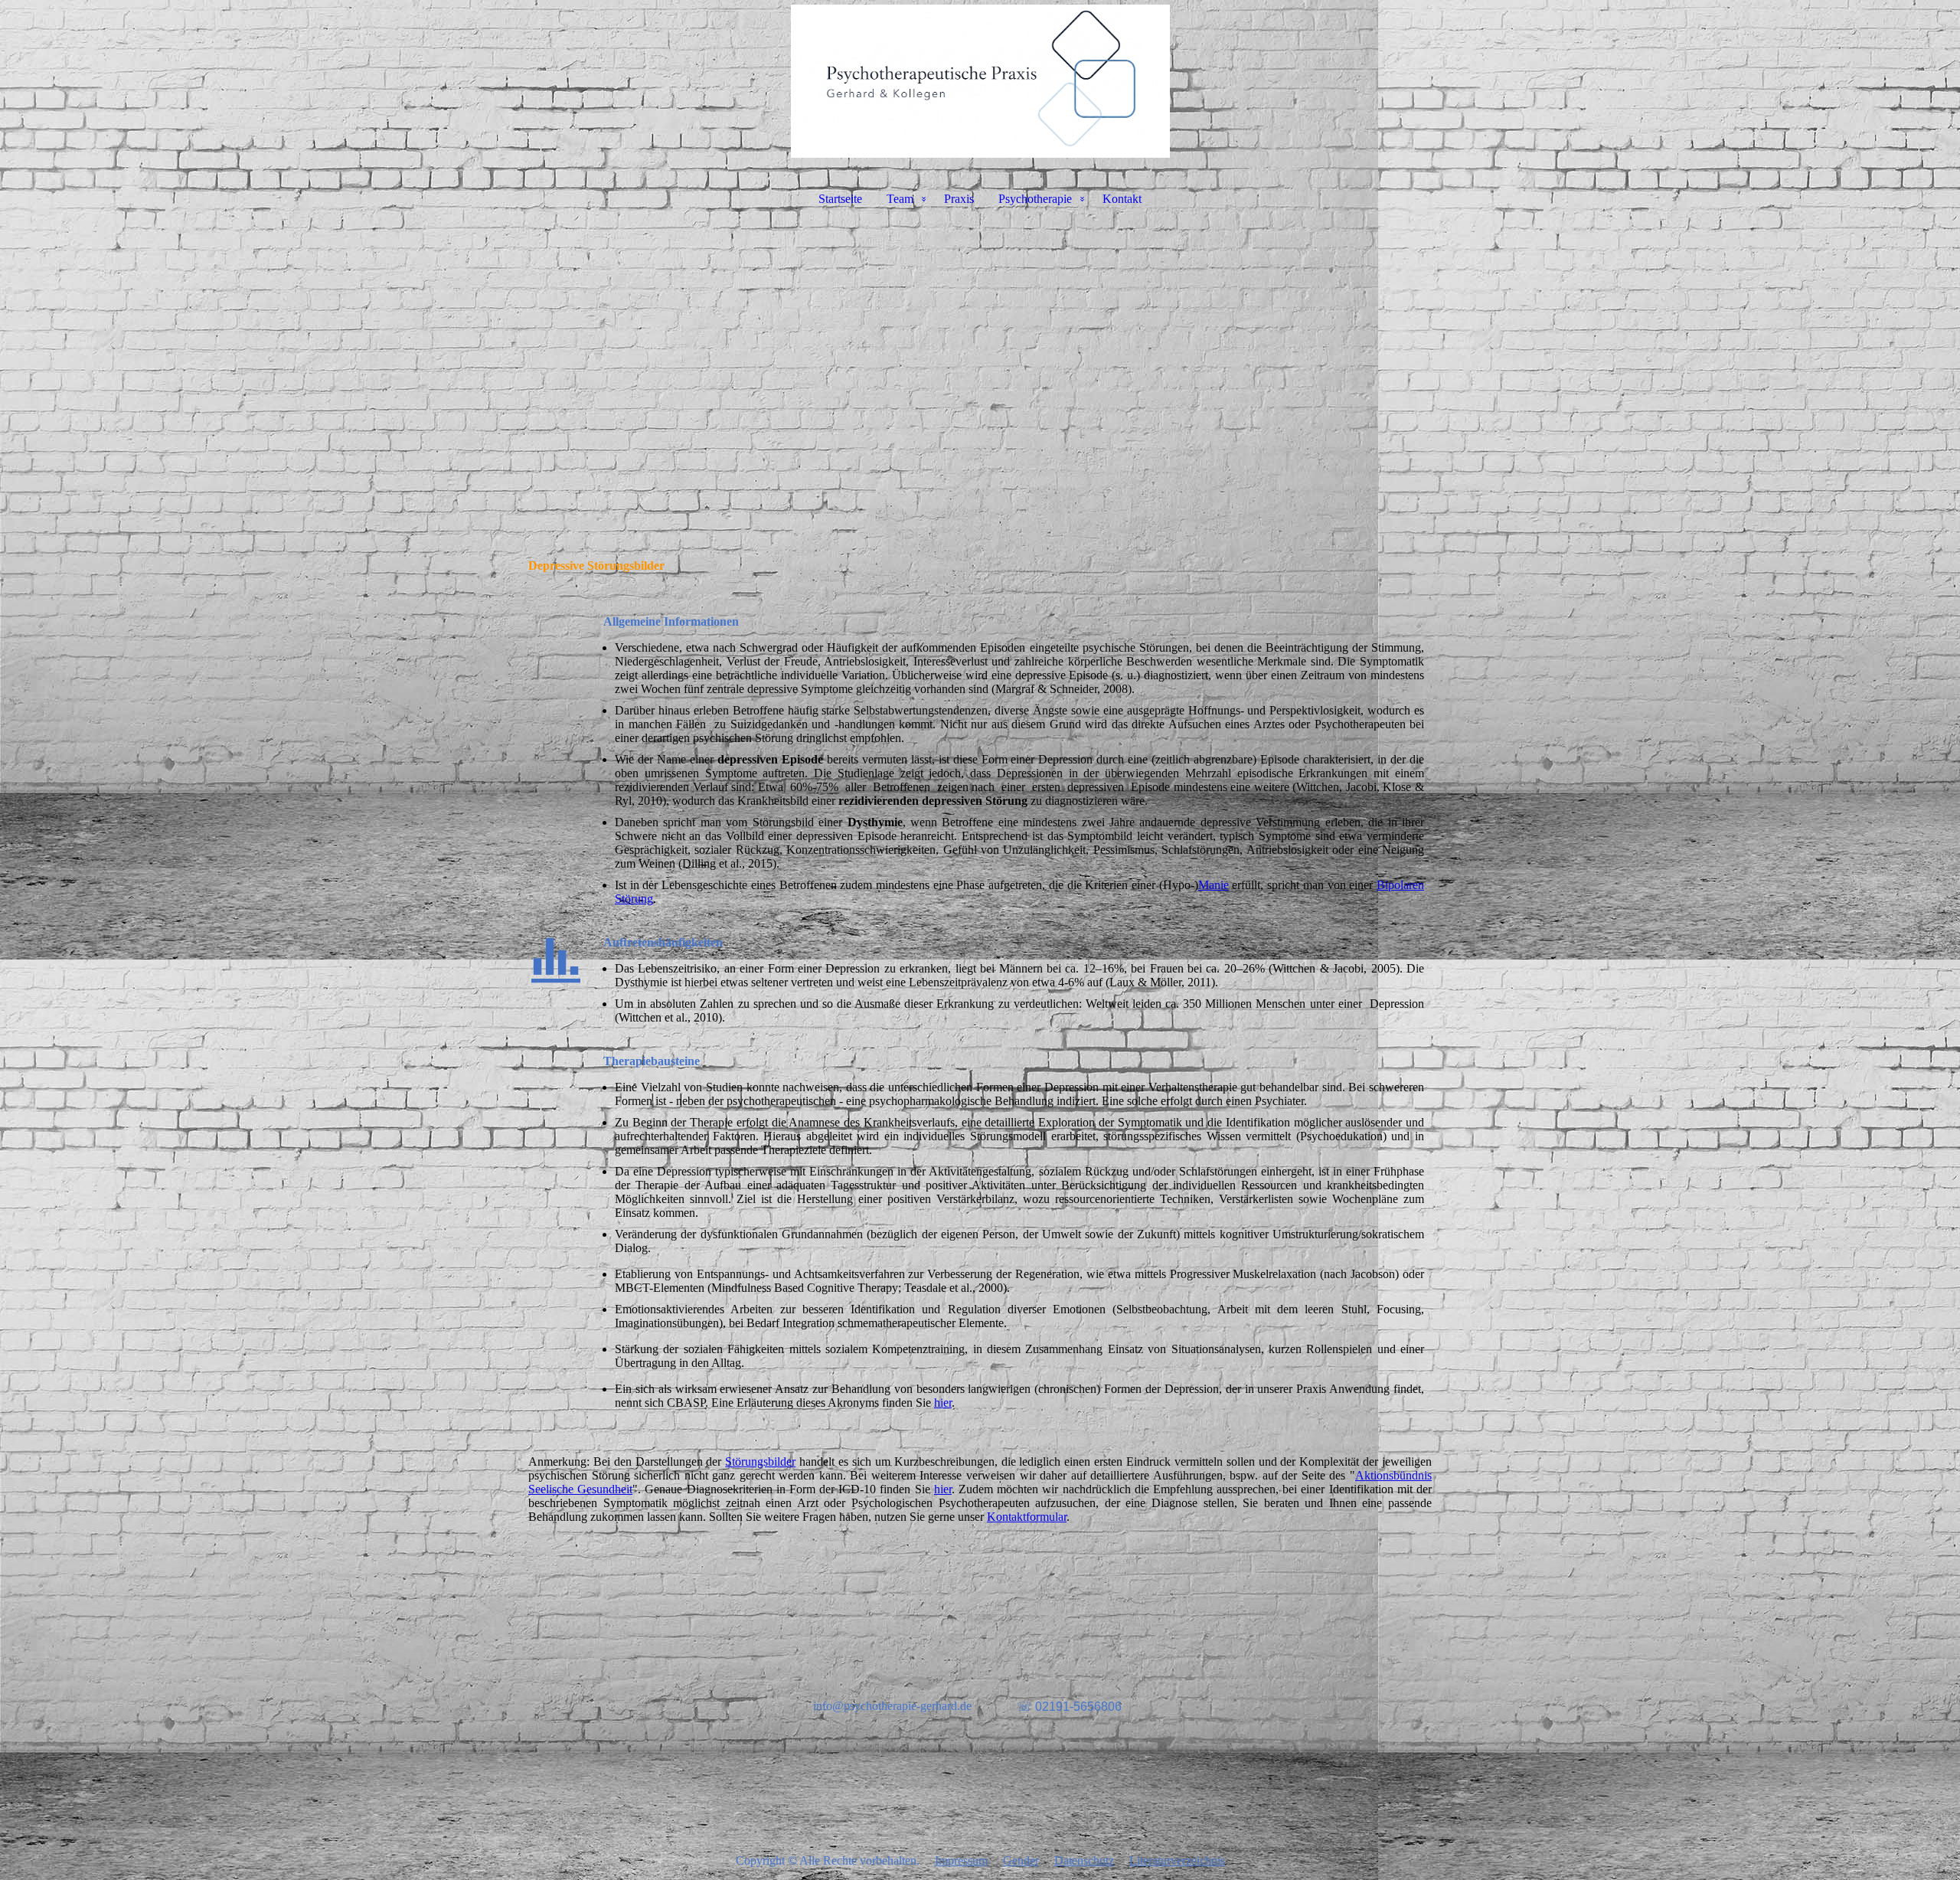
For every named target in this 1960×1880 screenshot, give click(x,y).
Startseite (840, 199)
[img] (980, 81)
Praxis (959, 199)
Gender (1021, 1860)
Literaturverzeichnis (1177, 1860)
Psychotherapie (1035, 199)
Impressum (961, 1860)
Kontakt (1122, 199)
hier (943, 1403)
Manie (1214, 885)
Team (900, 199)
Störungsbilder (760, 1461)
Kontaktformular (1027, 1517)
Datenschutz (1084, 1860)
